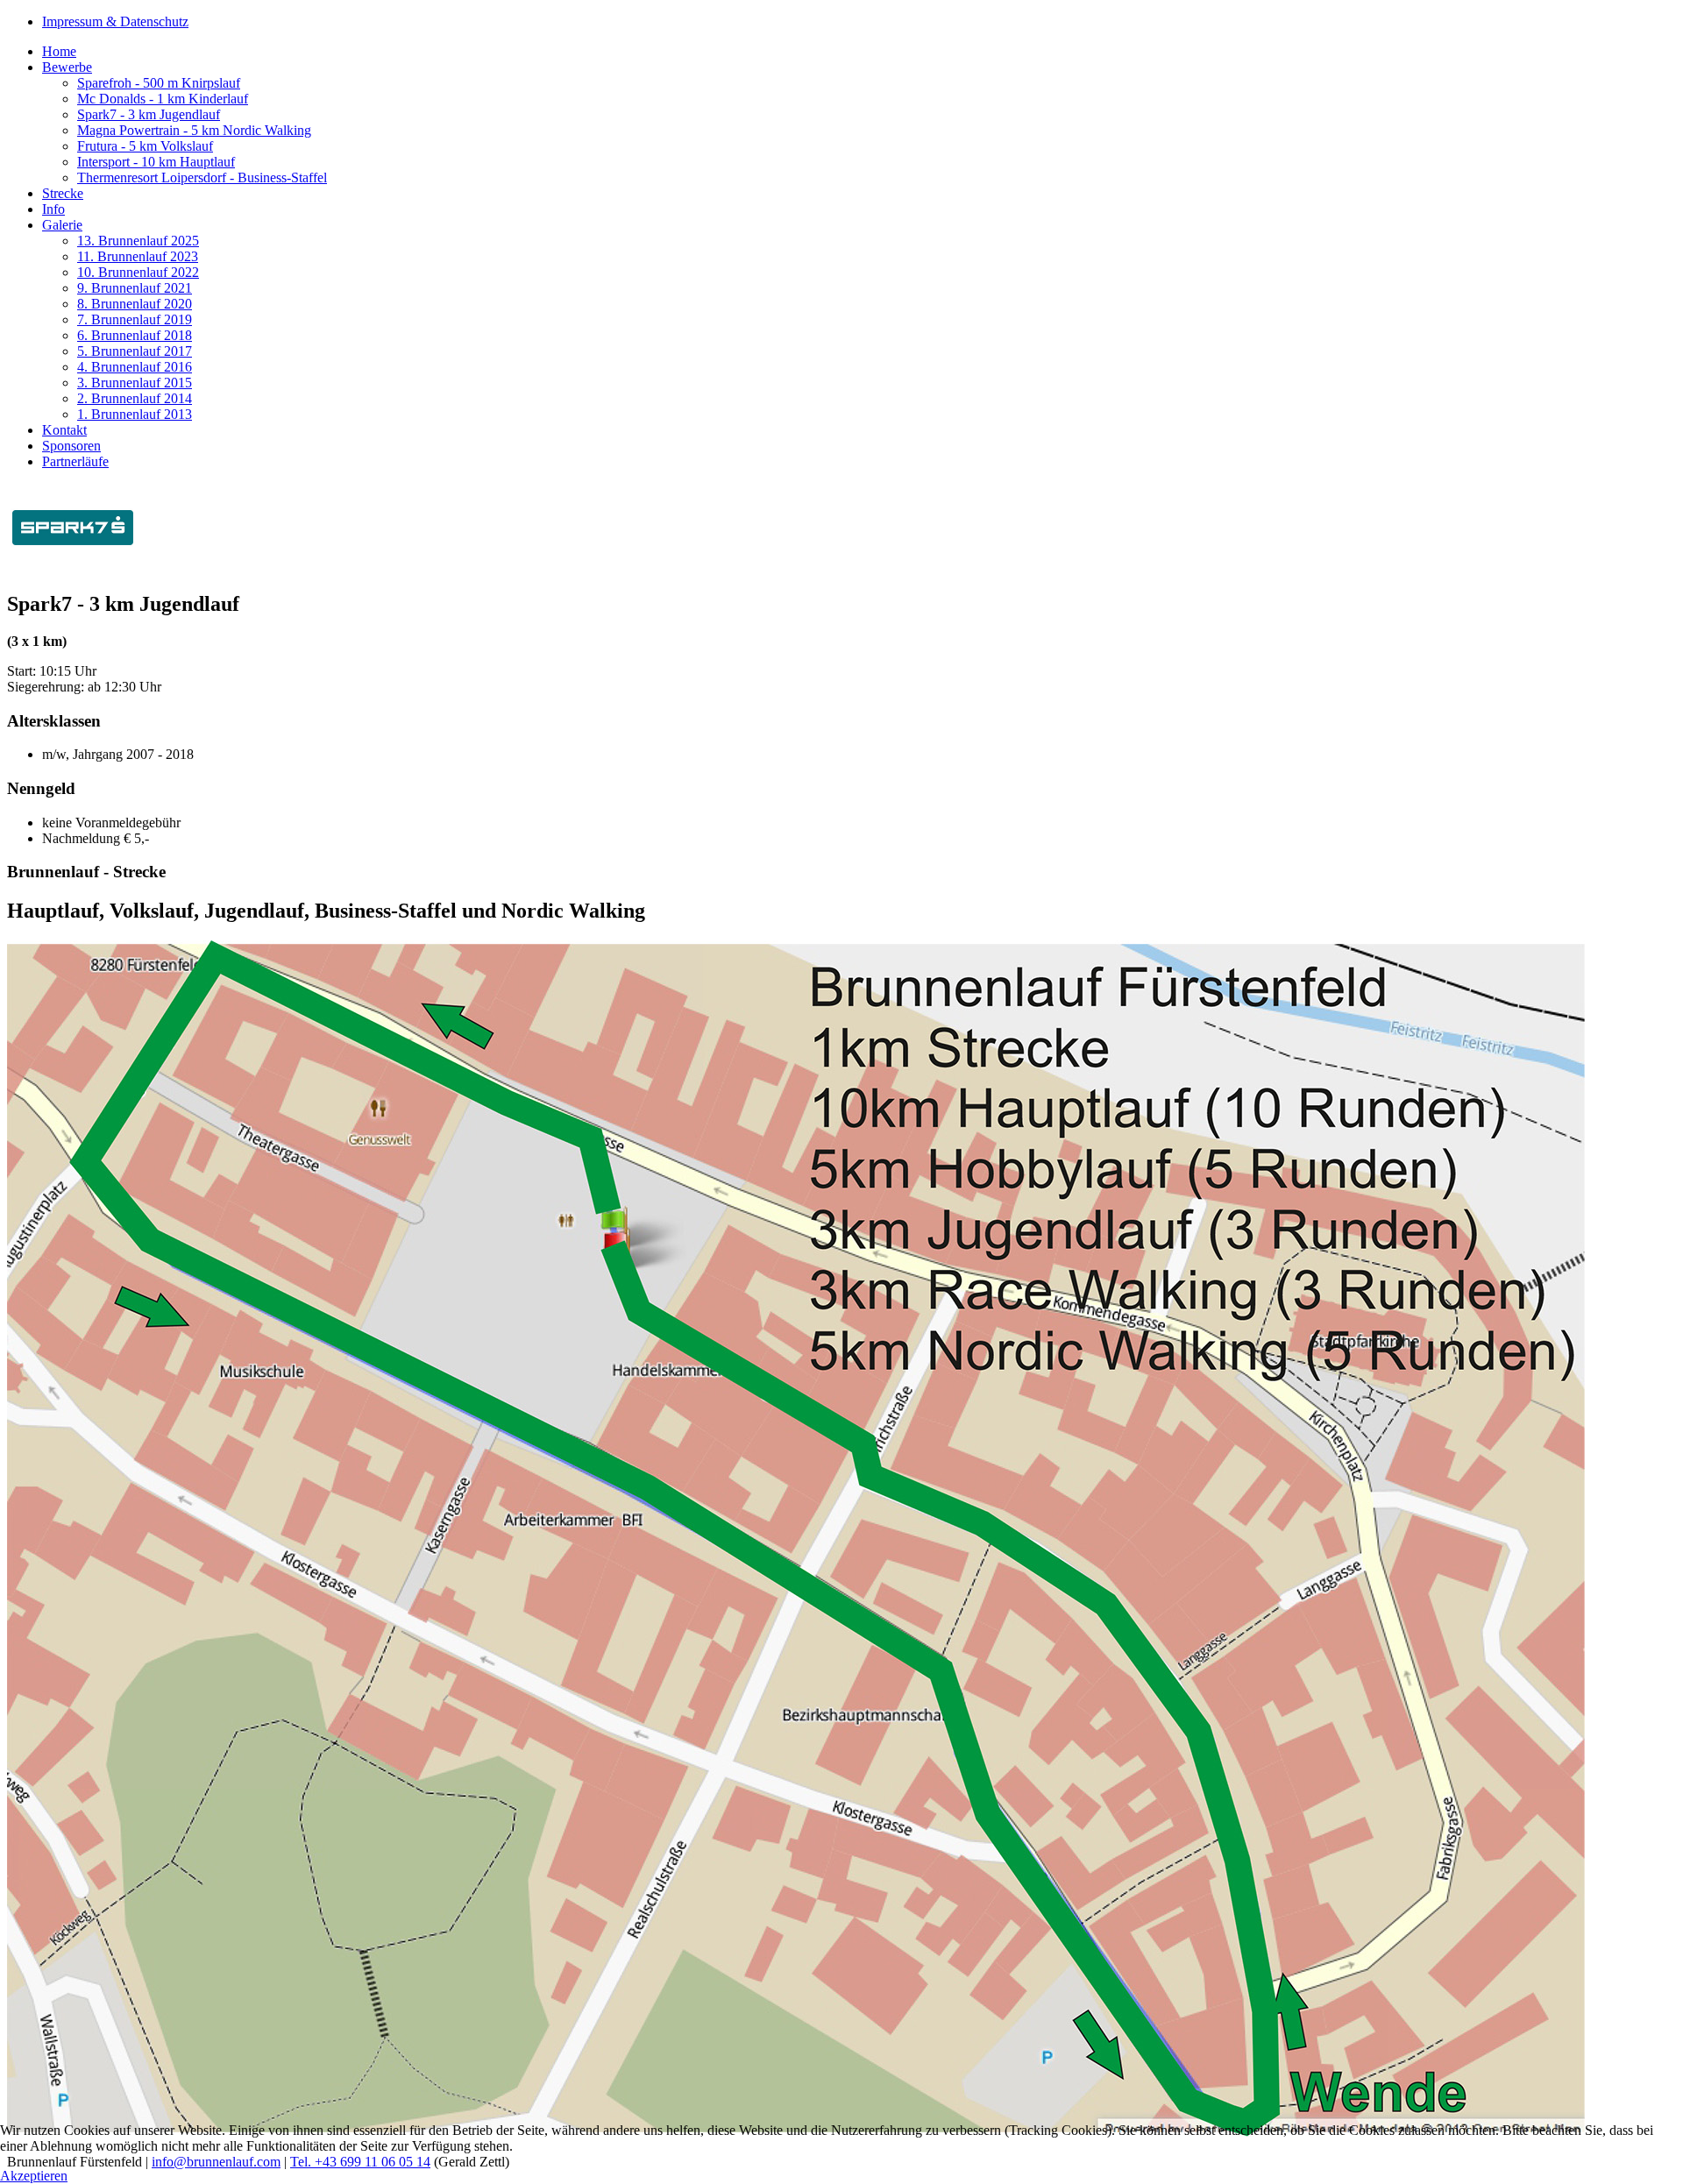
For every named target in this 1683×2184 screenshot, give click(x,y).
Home (59, 51)
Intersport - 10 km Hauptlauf (156, 162)
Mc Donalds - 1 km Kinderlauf (163, 99)
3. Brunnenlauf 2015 (135, 383)
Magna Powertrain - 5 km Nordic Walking (194, 130)
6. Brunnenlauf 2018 (135, 335)
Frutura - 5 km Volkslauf (145, 146)
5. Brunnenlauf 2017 (135, 351)
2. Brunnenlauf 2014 (135, 398)
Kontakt (64, 430)
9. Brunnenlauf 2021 (135, 288)
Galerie (62, 225)
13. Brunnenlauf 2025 (138, 241)
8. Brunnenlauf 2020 (135, 304)
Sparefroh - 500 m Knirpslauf (159, 83)
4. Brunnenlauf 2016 (135, 367)
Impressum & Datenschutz (115, 21)
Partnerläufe (75, 461)
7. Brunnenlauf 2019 (135, 319)
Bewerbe (67, 67)
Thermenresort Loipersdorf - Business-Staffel (202, 177)
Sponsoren (71, 446)
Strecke (63, 193)
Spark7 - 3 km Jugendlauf (149, 114)
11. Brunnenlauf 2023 (138, 256)
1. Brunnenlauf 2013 (135, 414)
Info (53, 209)
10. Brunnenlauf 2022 (138, 272)
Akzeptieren (34, 2176)
